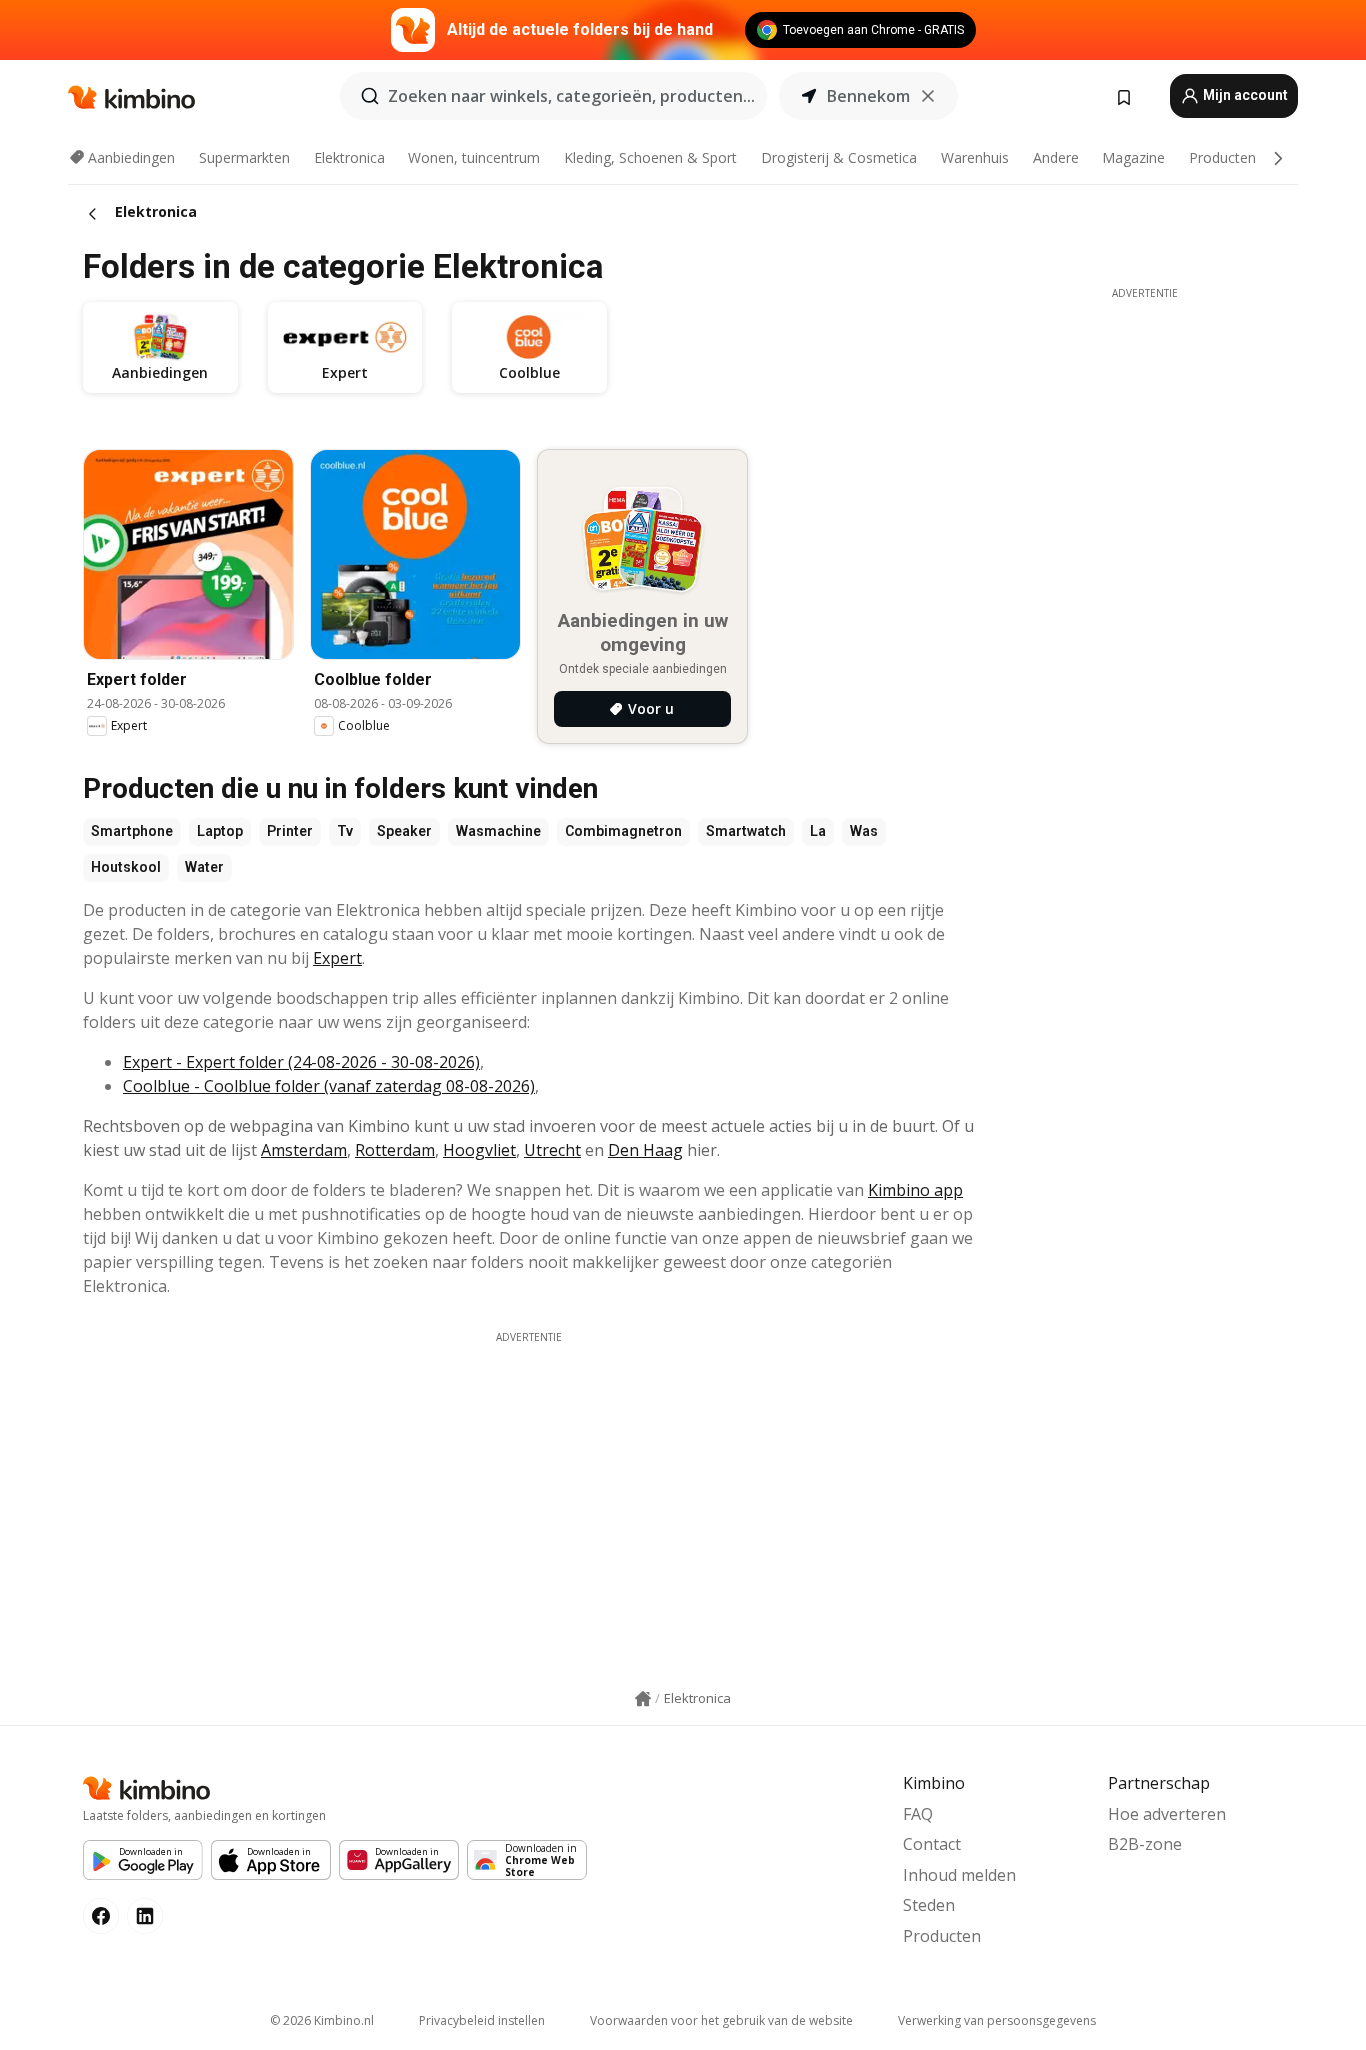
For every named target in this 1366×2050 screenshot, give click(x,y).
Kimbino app (915, 1190)
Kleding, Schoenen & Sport (650, 157)
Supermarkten (244, 157)
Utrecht (552, 1150)
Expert (337, 958)
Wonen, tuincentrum (474, 157)
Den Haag (645, 1150)
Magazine (1133, 157)
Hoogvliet (479, 1150)
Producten (1222, 157)
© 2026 (322, 2020)
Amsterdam (304, 1150)
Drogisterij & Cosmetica (839, 157)
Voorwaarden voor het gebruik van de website (721, 2020)
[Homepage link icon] (643, 1699)
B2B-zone (1145, 1844)
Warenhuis (975, 157)
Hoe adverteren (1167, 1814)
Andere (1056, 157)
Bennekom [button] (868, 96)
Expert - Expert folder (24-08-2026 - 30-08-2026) (301, 1062)
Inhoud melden (959, 1875)
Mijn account (1244, 95)
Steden (929, 1905)
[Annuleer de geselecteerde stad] (928, 96)
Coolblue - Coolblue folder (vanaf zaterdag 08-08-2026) (329, 1086)
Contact (932, 1844)
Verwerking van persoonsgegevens (997, 2020)
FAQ (918, 1814)
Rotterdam (395, 1150)
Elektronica (349, 157)
